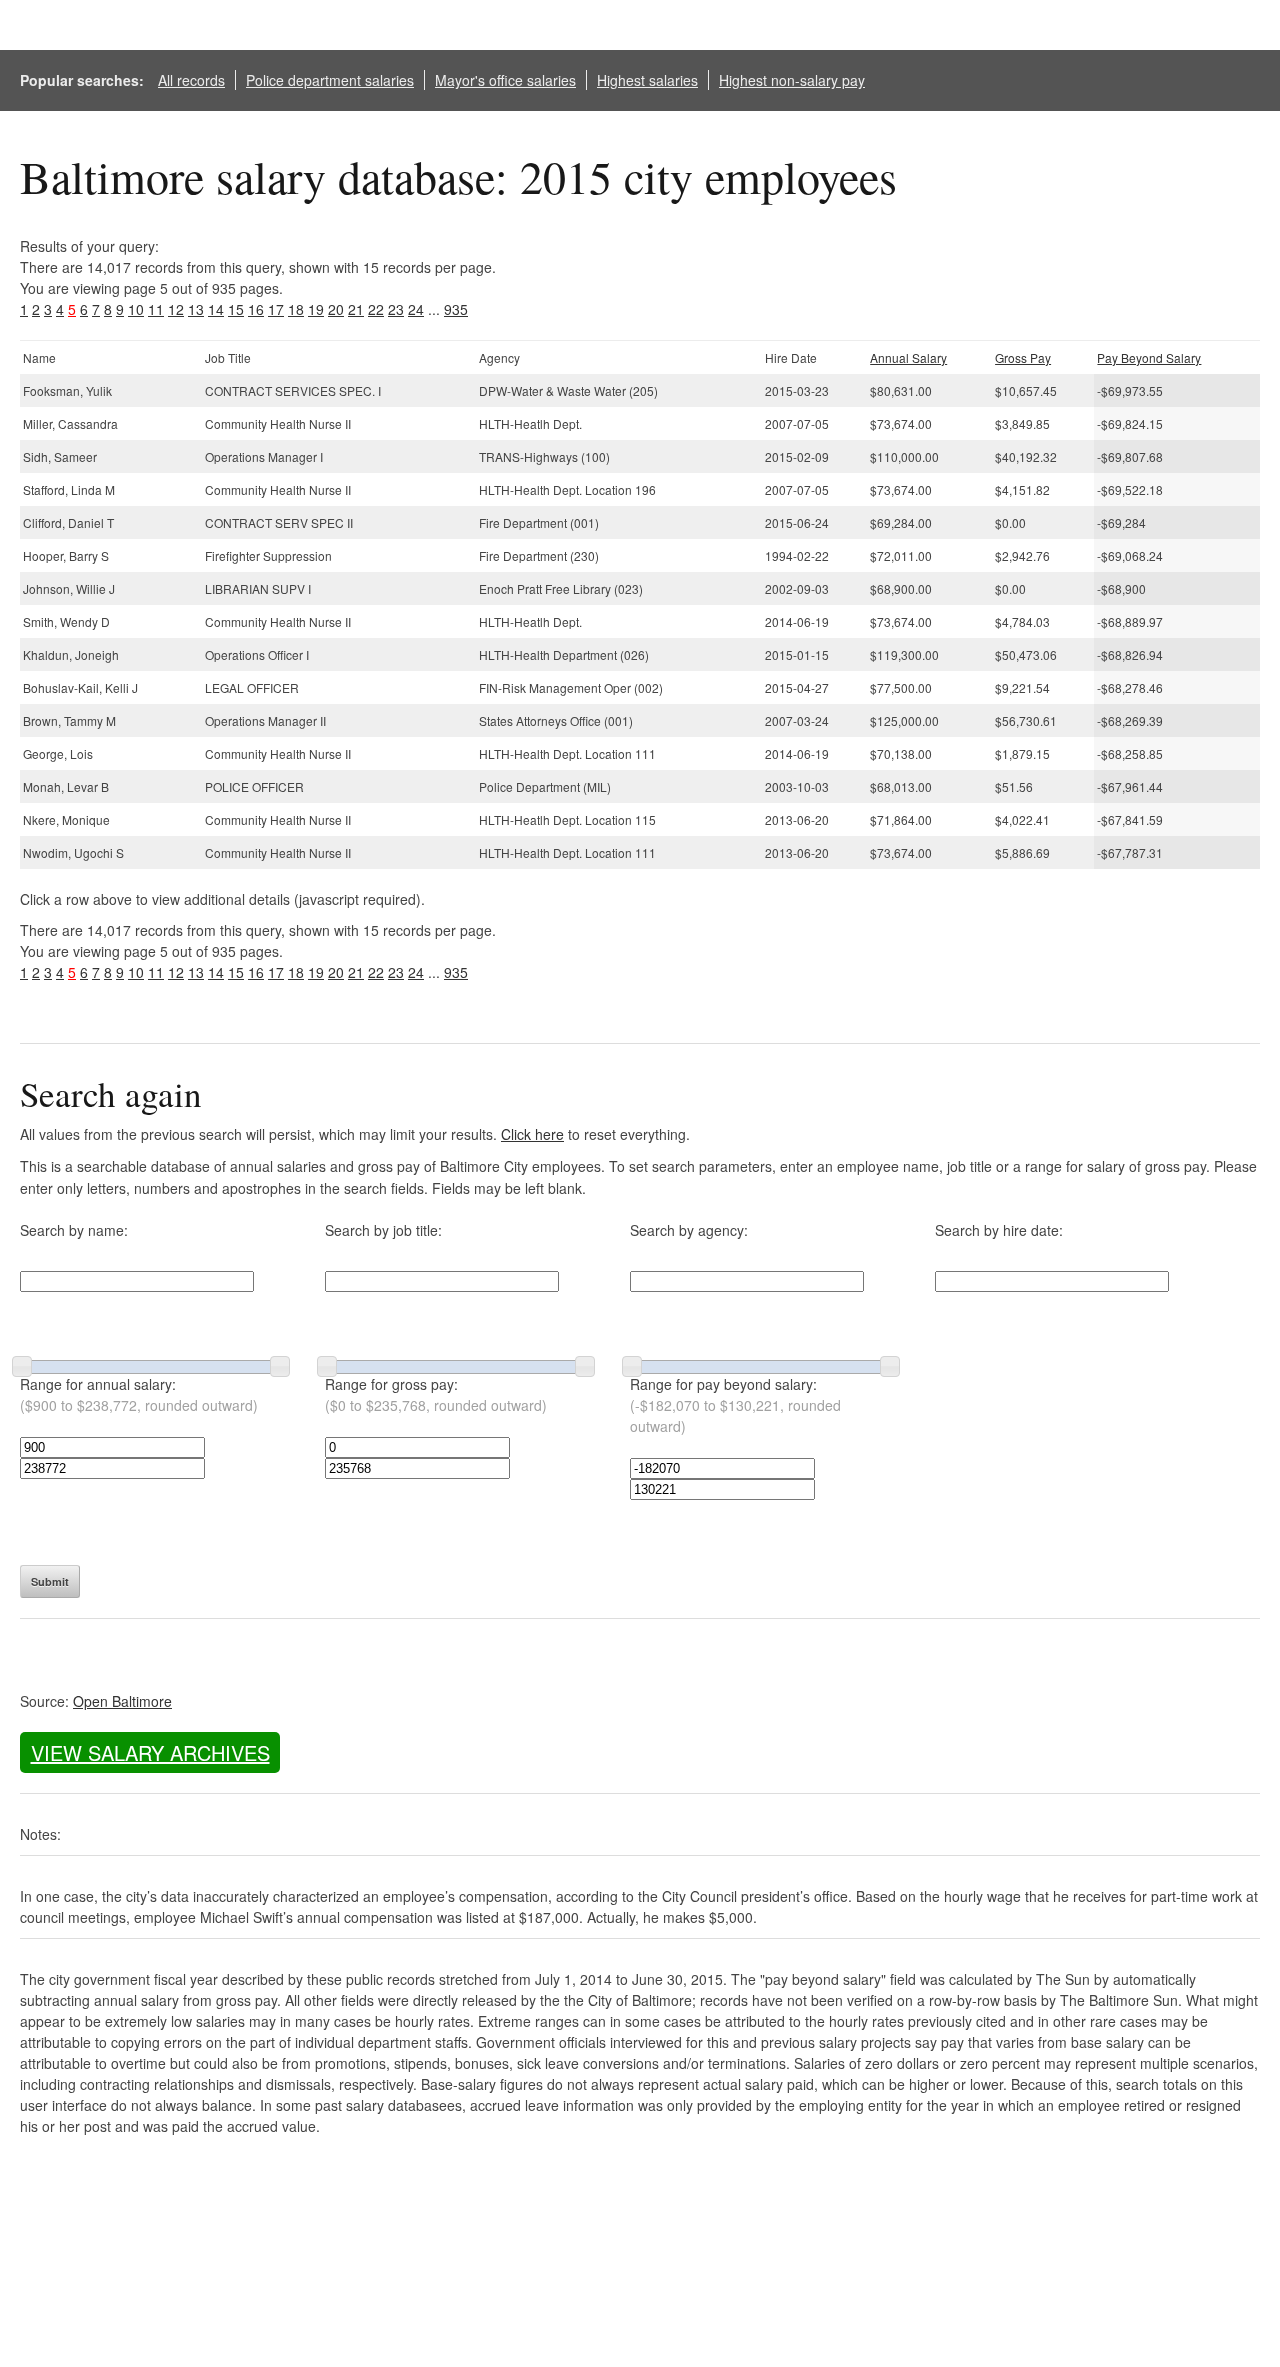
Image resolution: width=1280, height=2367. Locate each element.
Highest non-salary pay (792, 80)
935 (456, 309)
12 (176, 309)
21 (356, 309)
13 (196, 309)
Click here (532, 1134)
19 (316, 309)
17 (276, 309)
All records (191, 80)
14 (216, 309)
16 (256, 309)
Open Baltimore (122, 1701)
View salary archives (150, 1752)
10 (136, 309)
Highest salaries (647, 80)
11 (156, 309)
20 (336, 309)
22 (376, 309)
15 (236, 309)
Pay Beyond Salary (1149, 357)
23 (396, 309)
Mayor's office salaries (505, 80)
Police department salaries (330, 80)
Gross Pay (1023, 357)
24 (416, 309)
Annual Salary (908, 357)
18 (296, 309)
